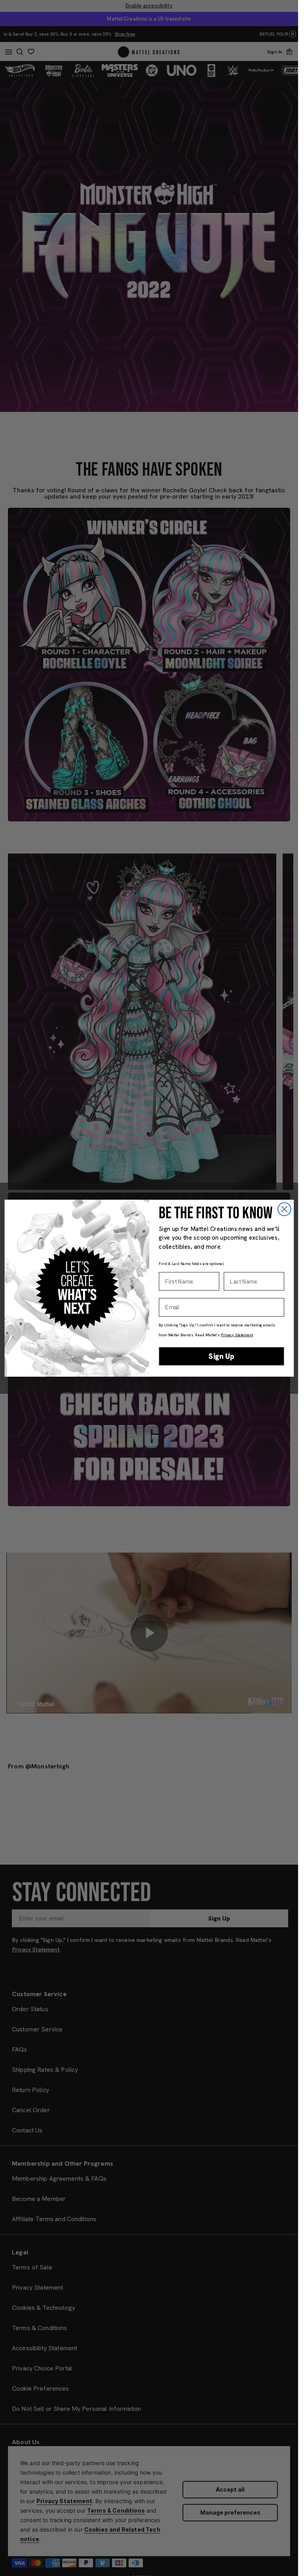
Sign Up (221, 1356)
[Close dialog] (284, 1209)
